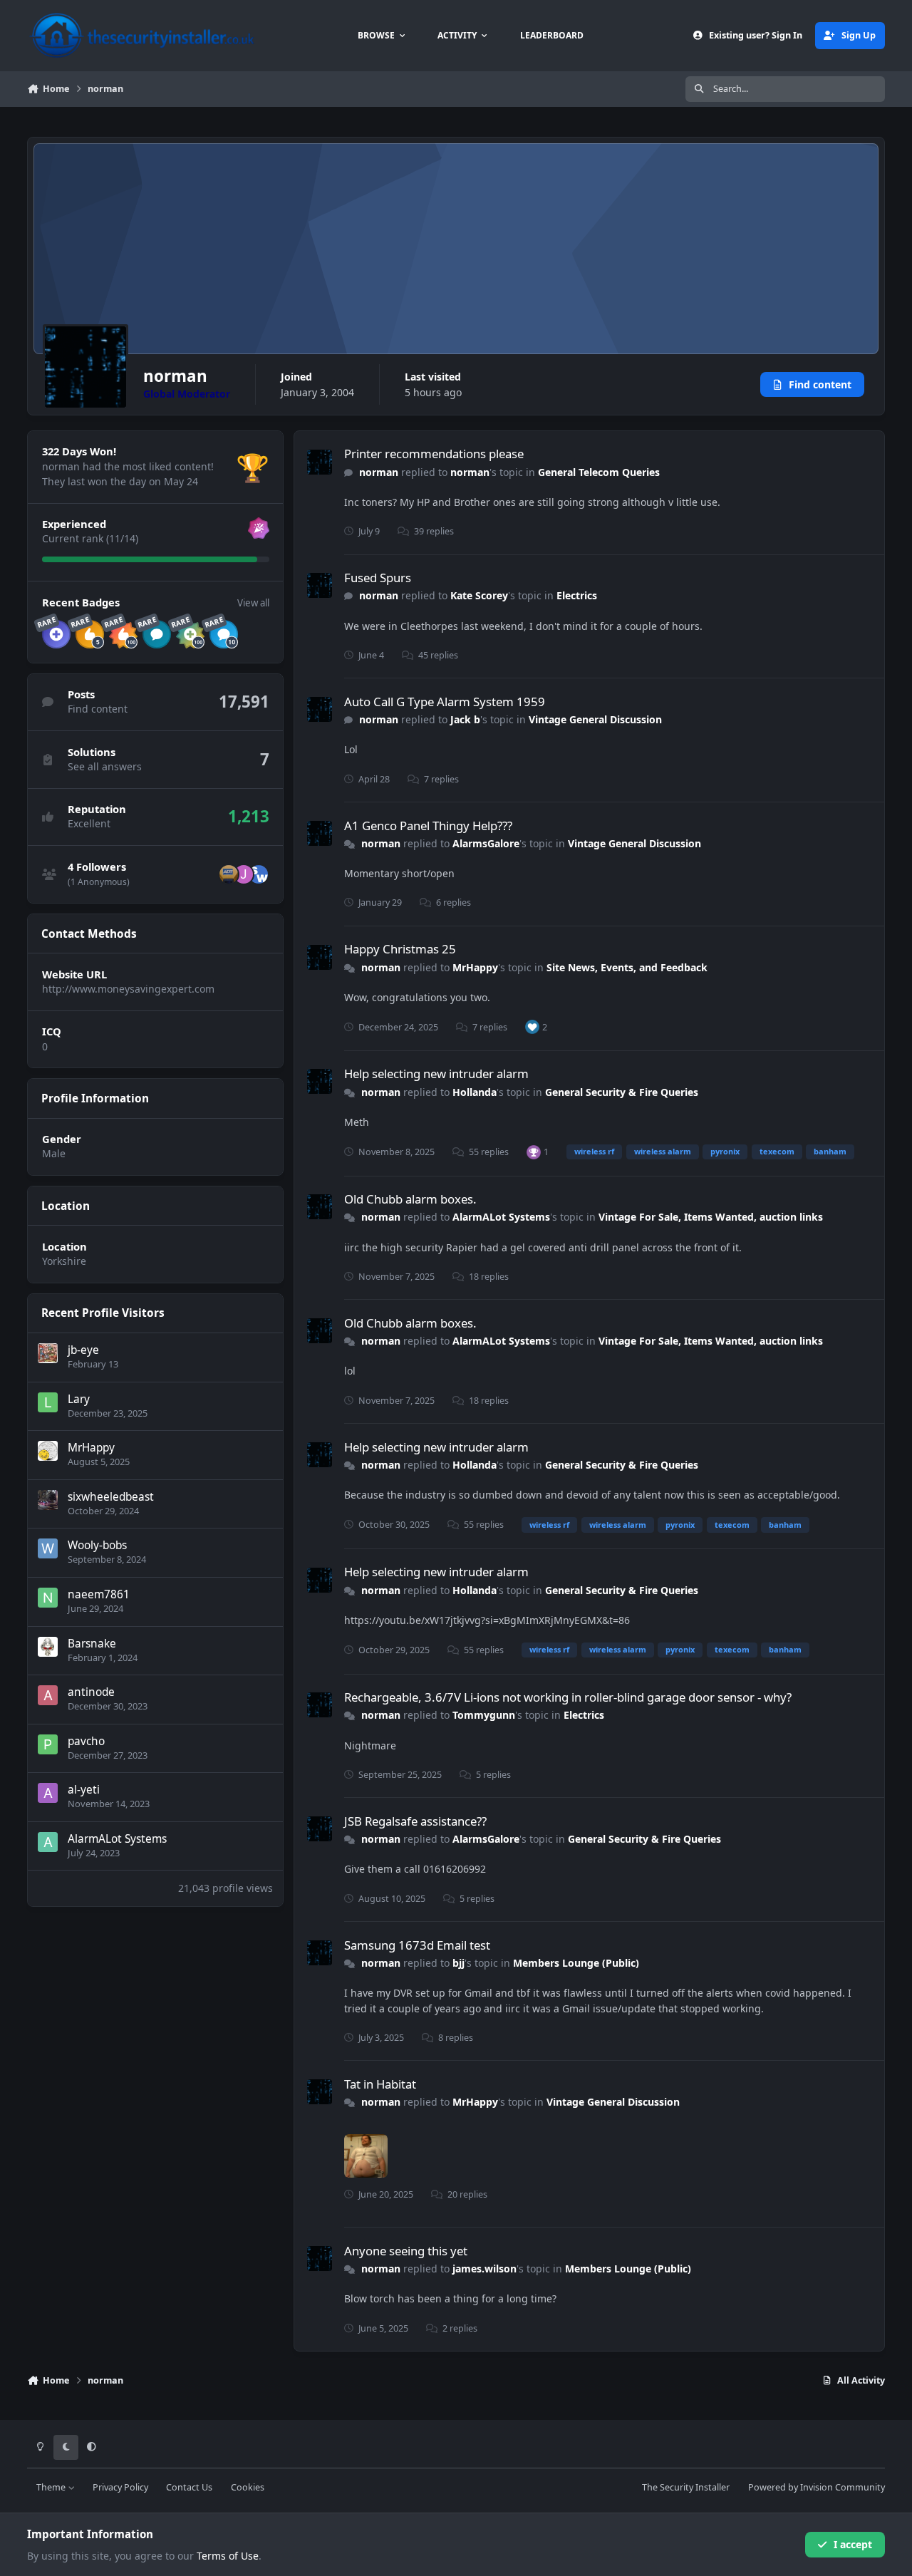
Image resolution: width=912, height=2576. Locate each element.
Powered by (817, 2487)
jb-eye (83, 1350)
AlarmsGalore (486, 843)
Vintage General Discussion (595, 719)
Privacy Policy (120, 2487)
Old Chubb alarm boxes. (410, 1199)
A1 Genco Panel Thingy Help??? (428, 826)
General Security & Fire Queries (622, 1092)
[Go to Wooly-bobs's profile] (48, 1548)
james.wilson (484, 2269)
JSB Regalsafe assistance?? (415, 1821)
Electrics (577, 595)
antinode (91, 1692)
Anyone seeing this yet (406, 2251)
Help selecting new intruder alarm (436, 1074)
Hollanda (475, 1092)
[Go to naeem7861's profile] (48, 1598)
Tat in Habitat (380, 2084)
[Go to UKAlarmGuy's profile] (229, 874)
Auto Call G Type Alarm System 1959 (445, 702)
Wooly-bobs (97, 1545)
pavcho (86, 1741)
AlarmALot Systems (117, 1839)
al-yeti (84, 1790)
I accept (853, 2544)
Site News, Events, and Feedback (627, 967)
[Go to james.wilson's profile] (259, 874)
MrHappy (91, 1448)
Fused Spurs (378, 578)
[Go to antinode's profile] (48, 1695)
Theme (52, 2487)
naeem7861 (99, 1594)
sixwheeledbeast (111, 1497)
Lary (79, 1399)
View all (253, 603)
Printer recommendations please (434, 454)
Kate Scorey (479, 595)
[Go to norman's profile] (320, 462)
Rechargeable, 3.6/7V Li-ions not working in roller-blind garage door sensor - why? (568, 1697)
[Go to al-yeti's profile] (48, 1793)
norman (379, 472)
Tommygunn (484, 1715)
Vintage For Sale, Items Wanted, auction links (711, 1217)
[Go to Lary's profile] (48, 1402)
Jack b (465, 719)
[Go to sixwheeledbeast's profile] (48, 1500)
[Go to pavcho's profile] (48, 1744)
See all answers (105, 766)
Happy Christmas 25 (400, 949)
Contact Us (189, 2487)
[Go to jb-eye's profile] (48, 1353)
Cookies (248, 2487)
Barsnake (92, 1644)
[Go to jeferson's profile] (244, 874)
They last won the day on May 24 (120, 481)
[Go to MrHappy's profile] (48, 1451)
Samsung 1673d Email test (417, 1945)
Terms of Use (228, 2556)
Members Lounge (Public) (576, 1963)
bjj (458, 1963)
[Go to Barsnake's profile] (48, 1647)
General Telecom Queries (599, 472)
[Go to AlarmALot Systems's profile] (48, 1842)
